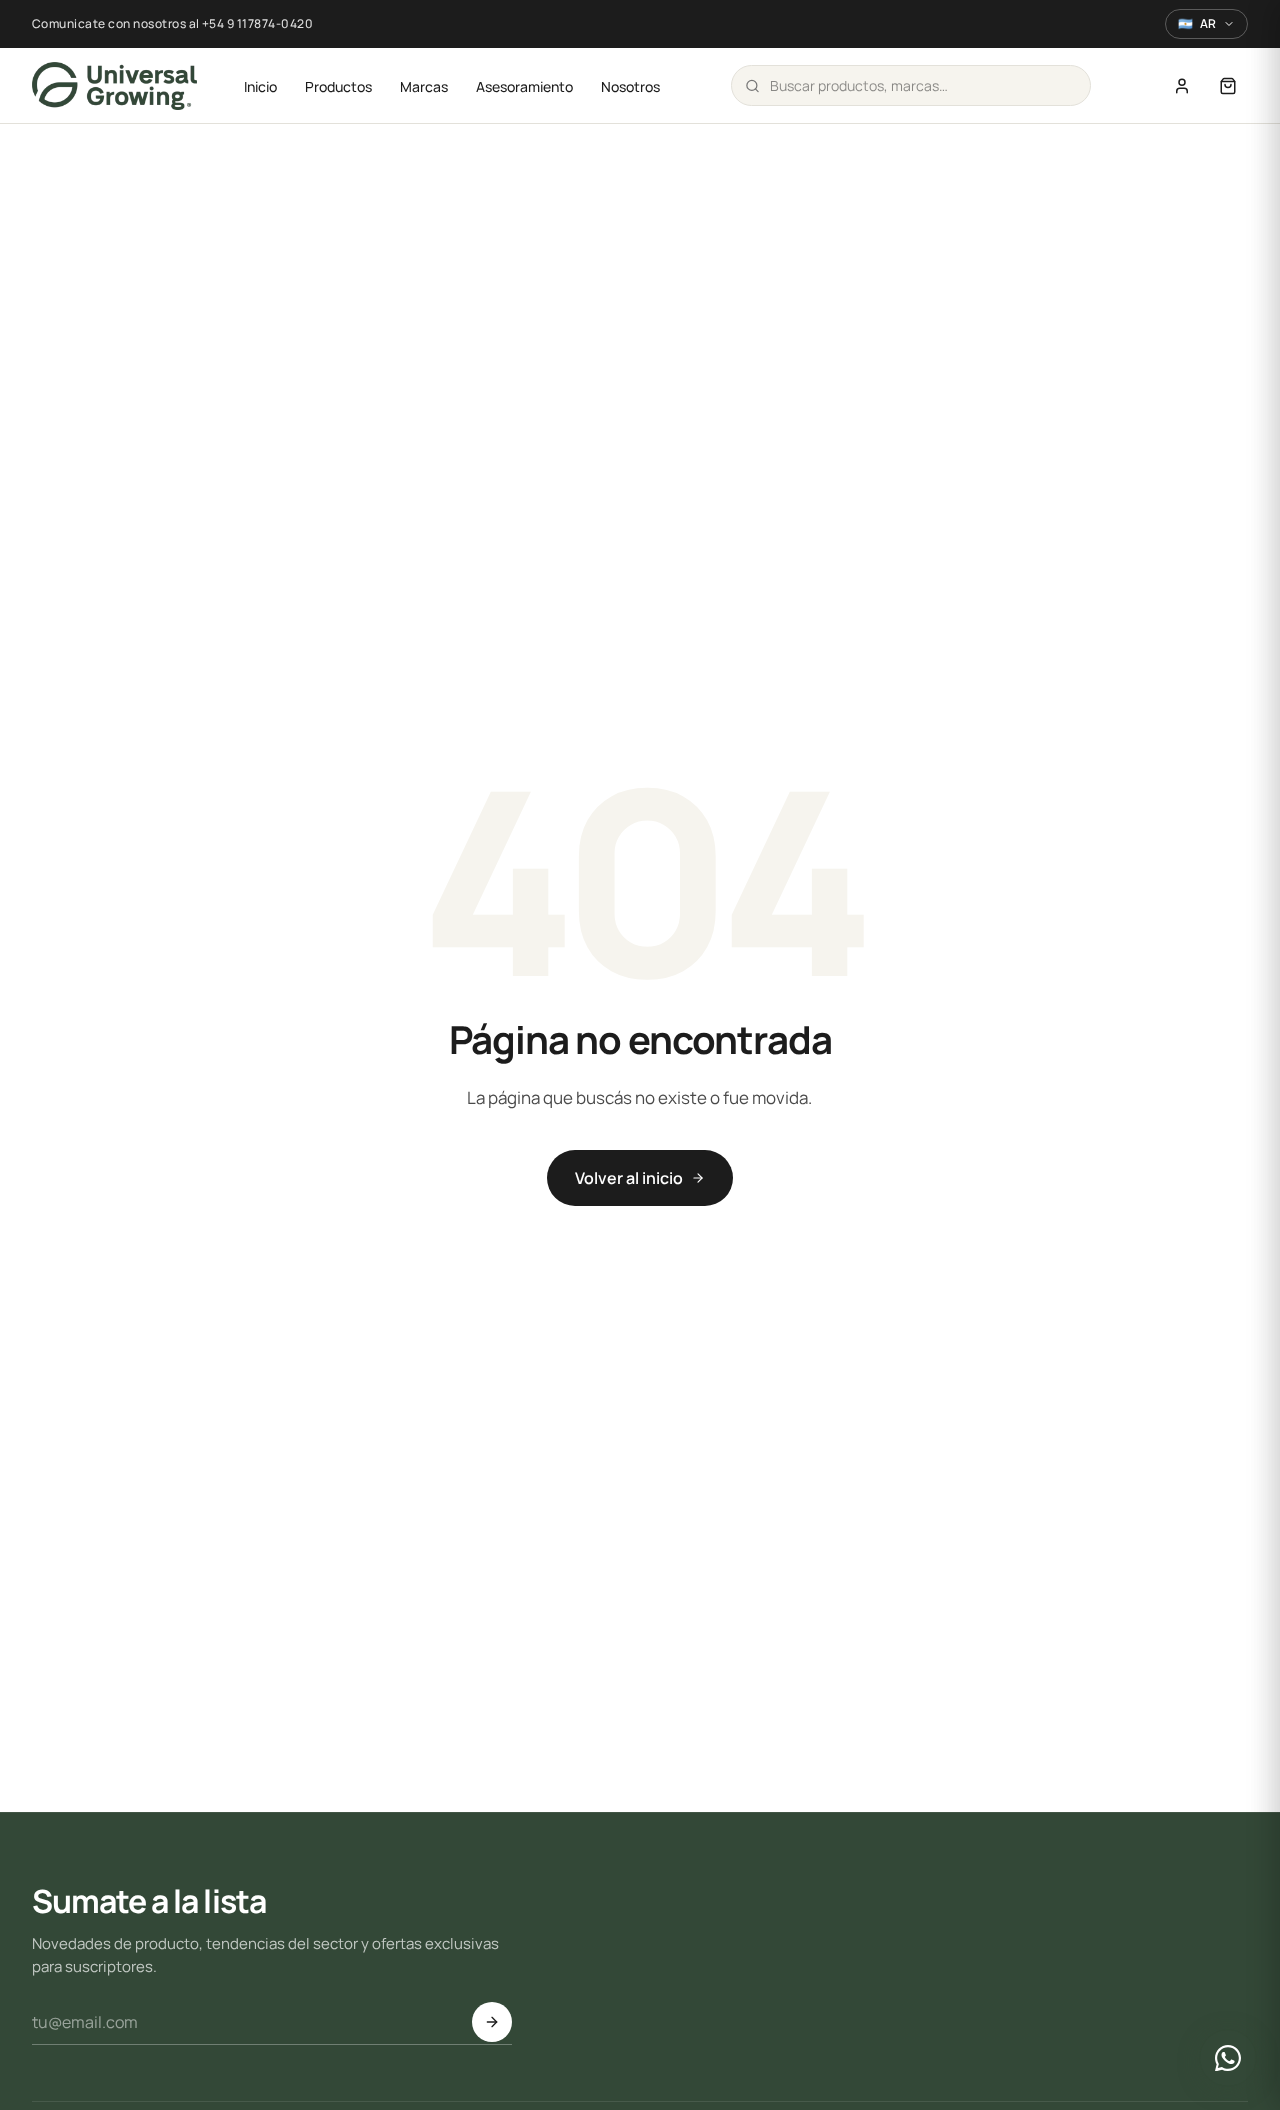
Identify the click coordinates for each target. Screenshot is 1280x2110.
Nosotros (630, 86)
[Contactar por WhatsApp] (1228, 2058)
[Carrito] (1228, 86)
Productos (338, 86)
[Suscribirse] (492, 2022)
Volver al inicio (629, 1178)
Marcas (424, 86)
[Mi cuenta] (1182, 86)
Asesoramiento (524, 86)
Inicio (260, 86)
